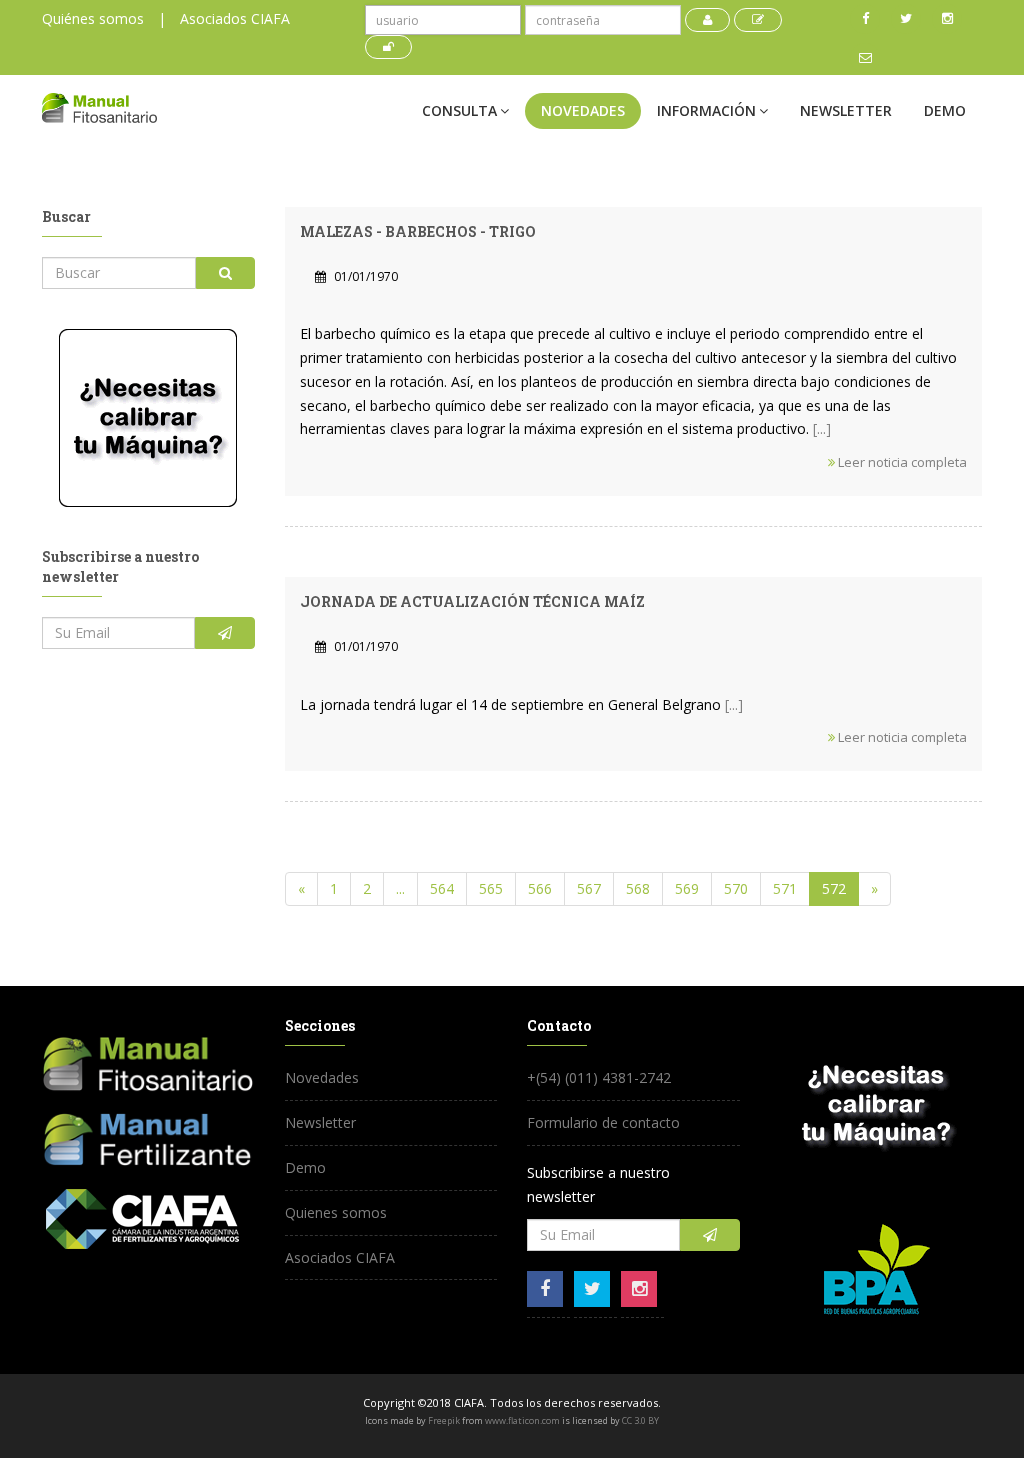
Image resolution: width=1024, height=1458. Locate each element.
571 (785, 888)
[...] (822, 428)
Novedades (583, 110)
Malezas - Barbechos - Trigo (418, 231)
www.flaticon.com (522, 1420)
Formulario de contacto (603, 1122)
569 (687, 888)
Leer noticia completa (901, 462)
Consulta (459, 110)
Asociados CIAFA (235, 18)
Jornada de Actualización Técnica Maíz (472, 601)
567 (589, 888)
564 (442, 888)
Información (706, 110)
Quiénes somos (93, 18)
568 (638, 888)
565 (491, 888)
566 (540, 888)
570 (736, 888)
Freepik (444, 1420)
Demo (945, 110)
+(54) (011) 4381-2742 (599, 1077)
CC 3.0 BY (640, 1420)
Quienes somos (336, 1212)
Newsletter (846, 110)
